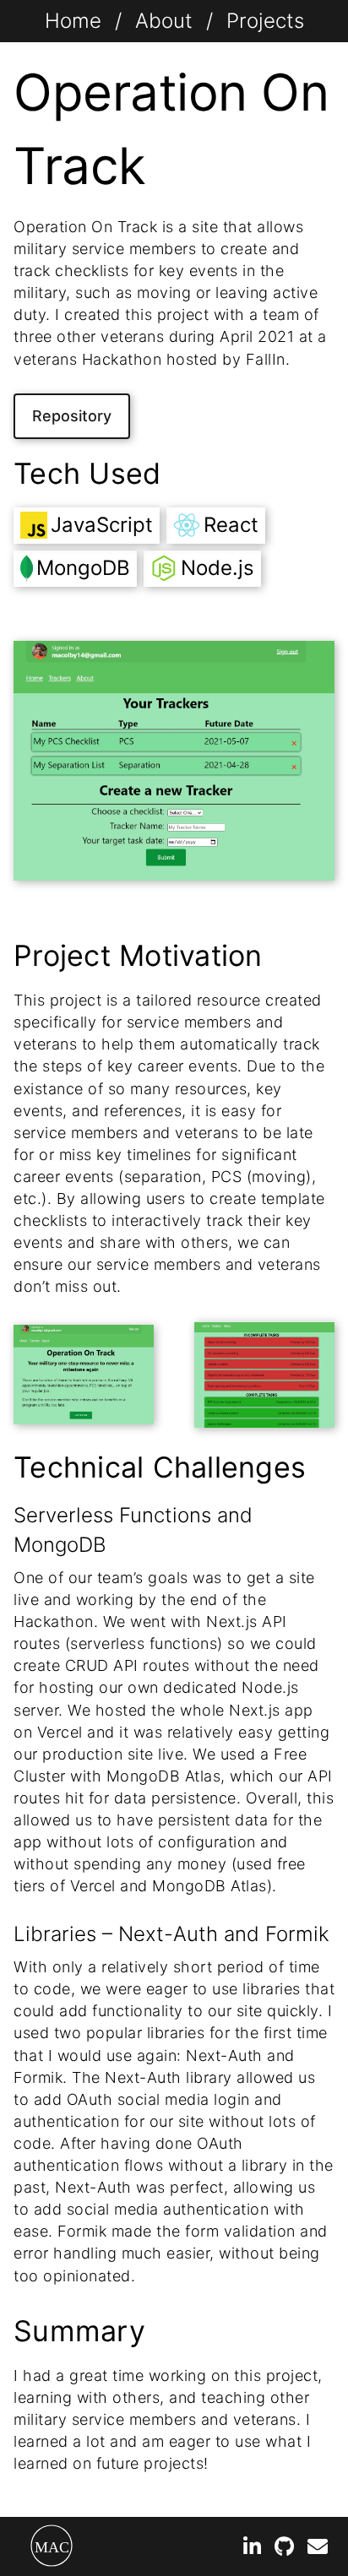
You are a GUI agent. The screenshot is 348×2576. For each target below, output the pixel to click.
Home (73, 21)
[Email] (318, 2549)
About (164, 21)
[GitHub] (284, 2549)
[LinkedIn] (252, 2549)
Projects (265, 21)
